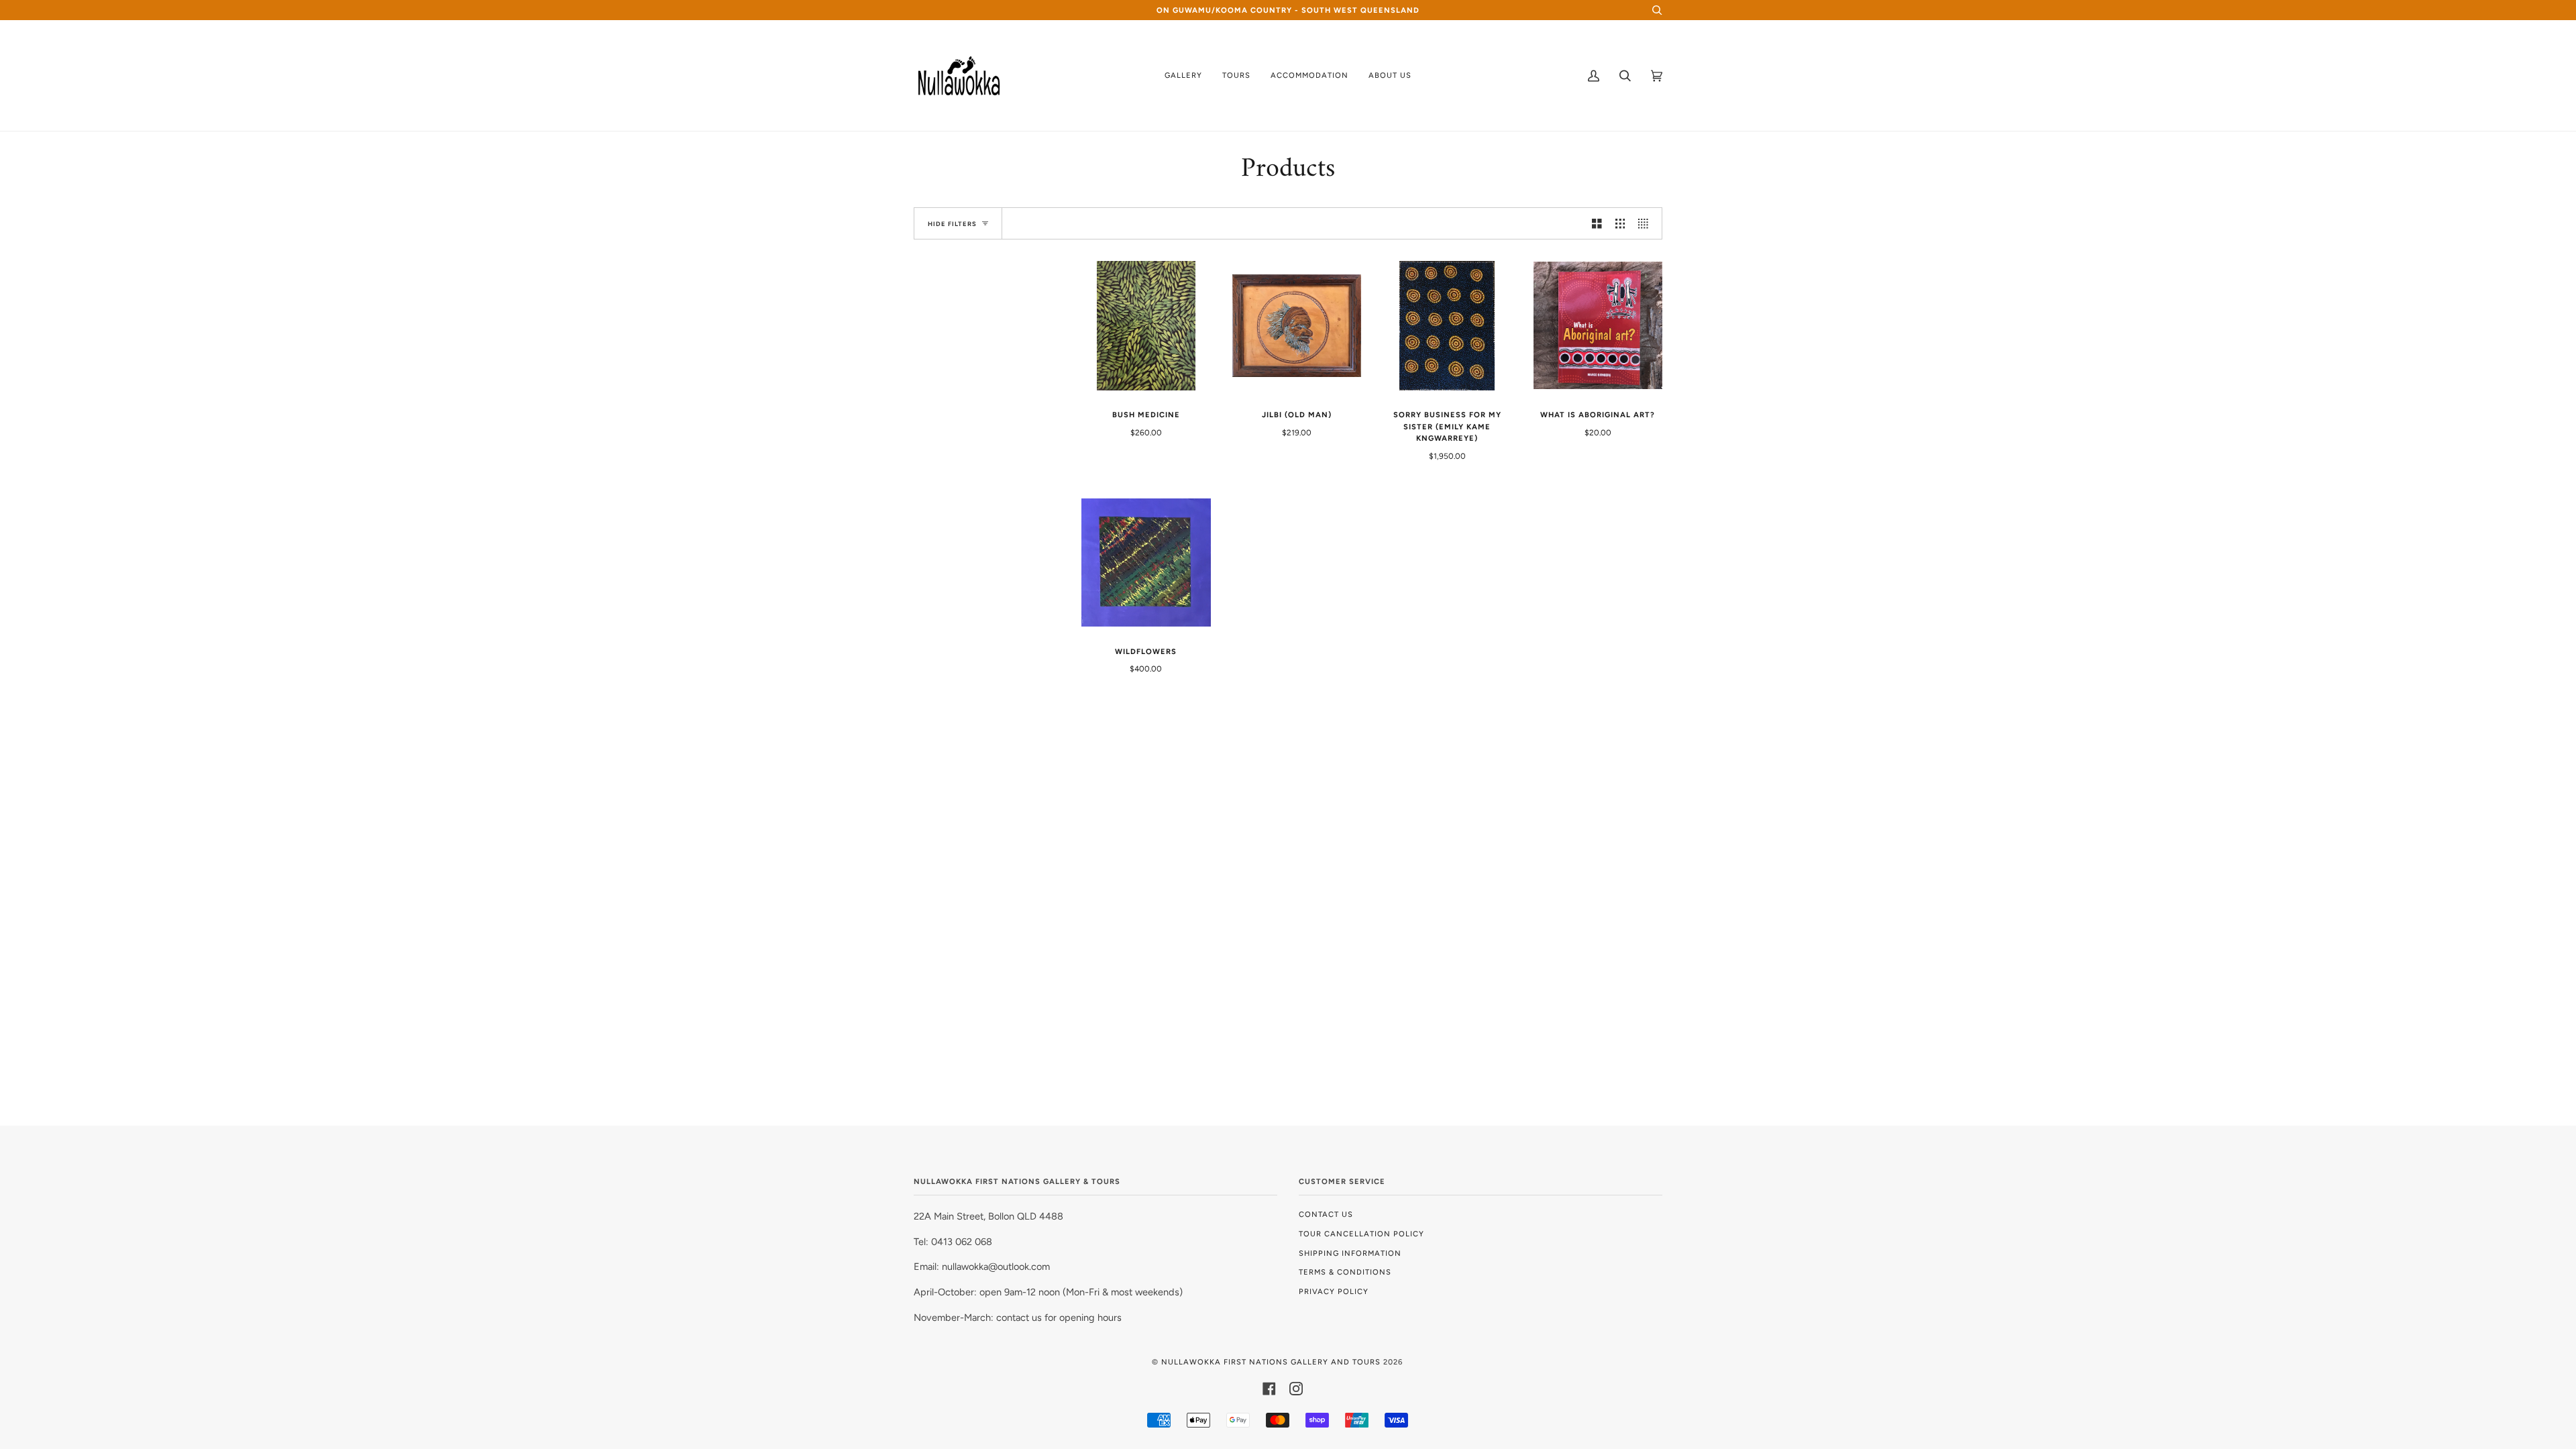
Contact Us (1326, 1214)
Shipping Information (1350, 1253)
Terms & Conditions (1345, 1272)
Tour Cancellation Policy (1361, 1234)
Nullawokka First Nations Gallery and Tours (1271, 1362)
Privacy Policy (1334, 1291)
